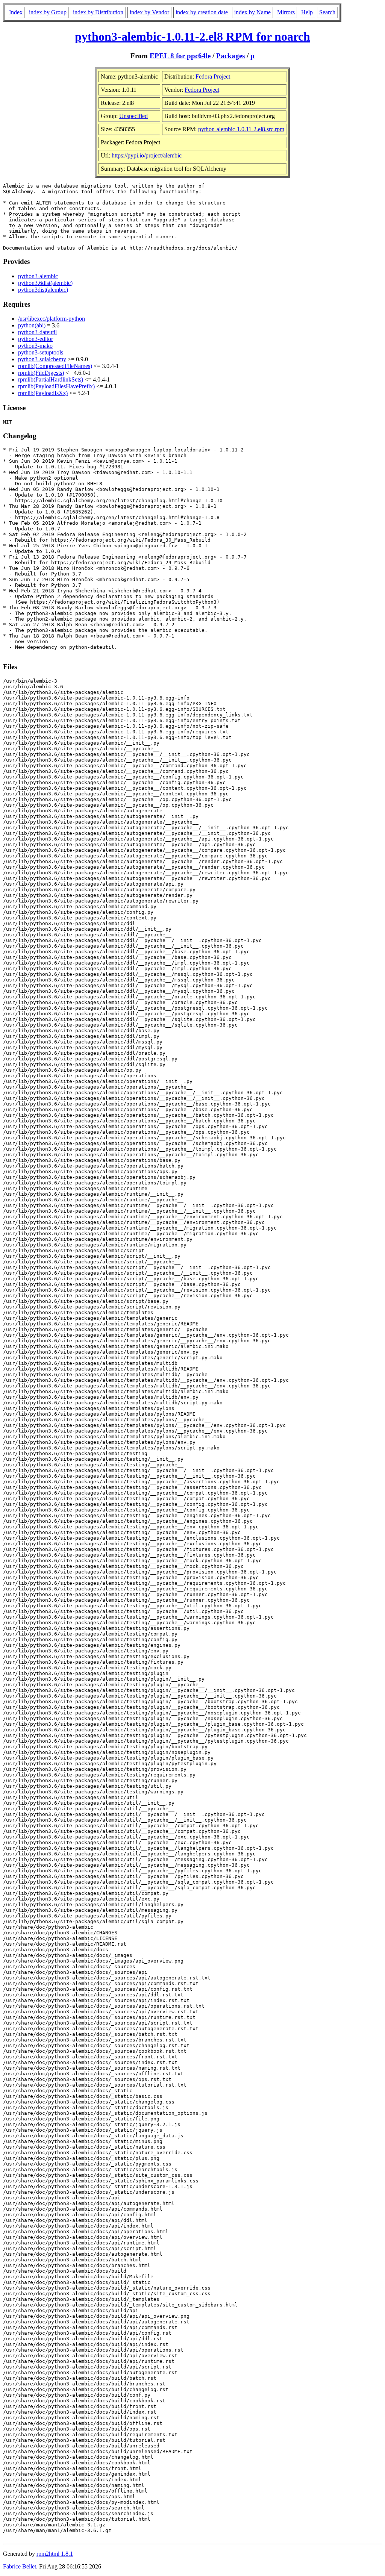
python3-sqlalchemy (42, 359)
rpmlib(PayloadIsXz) (43, 393)
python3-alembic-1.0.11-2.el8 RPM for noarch (192, 36)
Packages (230, 56)
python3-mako (35, 346)
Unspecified (133, 116)
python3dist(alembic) (43, 290)
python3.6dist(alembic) (45, 283)
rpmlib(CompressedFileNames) (55, 366)
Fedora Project (213, 76)
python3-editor (36, 339)
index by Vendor (149, 12)
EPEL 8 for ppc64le (180, 56)
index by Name (252, 12)
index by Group (48, 12)
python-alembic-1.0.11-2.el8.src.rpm (241, 129)
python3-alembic (38, 276)
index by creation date (202, 12)
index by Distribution (98, 12)
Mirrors (286, 12)
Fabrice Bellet (20, 2566)
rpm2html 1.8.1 (55, 2554)
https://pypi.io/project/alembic (147, 155)
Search (327, 12)
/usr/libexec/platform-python (52, 319)
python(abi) (32, 325)
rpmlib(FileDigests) (41, 373)
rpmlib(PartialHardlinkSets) (51, 379)
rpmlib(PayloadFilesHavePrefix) (56, 386)
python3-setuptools (41, 352)
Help (307, 12)
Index (16, 12)
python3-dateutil (37, 332)
